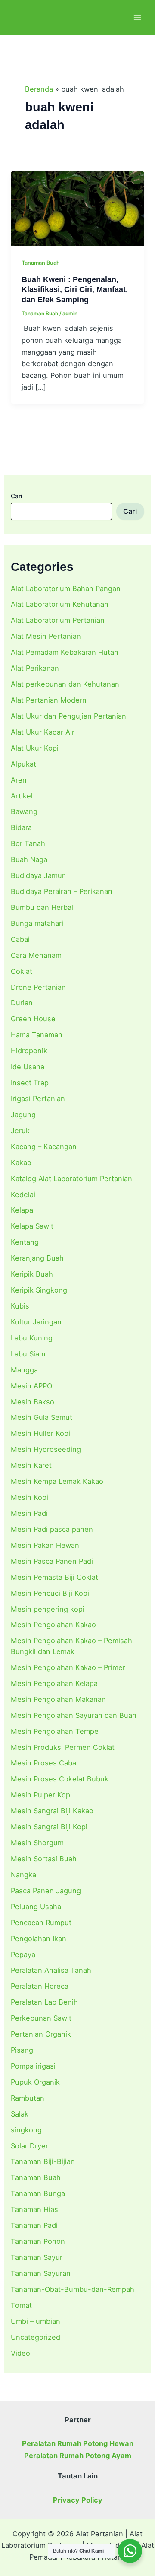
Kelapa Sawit (32, 1226)
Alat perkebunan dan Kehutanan (65, 684)
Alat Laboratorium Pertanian (58, 620)
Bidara (21, 827)
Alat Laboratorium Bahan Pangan (66, 589)
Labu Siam (28, 1354)
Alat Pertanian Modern (49, 700)
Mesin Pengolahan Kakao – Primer (68, 1667)
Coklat (22, 971)
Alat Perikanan (35, 668)
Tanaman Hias (34, 2209)
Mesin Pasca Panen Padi (52, 1561)
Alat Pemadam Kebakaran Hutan (65, 652)
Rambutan (28, 2098)
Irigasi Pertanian (38, 1099)
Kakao (21, 1163)
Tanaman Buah (36, 2177)
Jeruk (20, 1131)
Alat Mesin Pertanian (46, 636)
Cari (16, 496)
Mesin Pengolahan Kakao (53, 1625)
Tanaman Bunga (38, 2193)
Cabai (20, 939)
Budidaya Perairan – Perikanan (62, 891)
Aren (19, 780)
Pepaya (23, 1955)
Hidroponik (29, 1051)
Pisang (22, 2050)
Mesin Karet (31, 1465)
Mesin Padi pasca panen (52, 1529)
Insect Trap (30, 1083)
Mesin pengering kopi (48, 1609)
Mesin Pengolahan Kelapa (54, 1683)
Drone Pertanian (38, 987)
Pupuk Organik (35, 2082)
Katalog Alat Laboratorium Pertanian (71, 1179)
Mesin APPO (31, 1386)
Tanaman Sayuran (41, 2273)
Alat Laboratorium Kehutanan (60, 604)
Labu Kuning (32, 1338)
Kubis (20, 1306)
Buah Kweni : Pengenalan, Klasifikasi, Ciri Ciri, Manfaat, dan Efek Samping (75, 289)
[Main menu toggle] (137, 17)
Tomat (21, 2305)
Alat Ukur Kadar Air (43, 732)
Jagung (23, 1115)
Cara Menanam (36, 955)
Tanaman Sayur (37, 2257)
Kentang (25, 1242)
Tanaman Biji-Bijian (43, 2161)
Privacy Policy (78, 2500)
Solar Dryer (29, 2146)
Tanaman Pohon (38, 2241)
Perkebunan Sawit (41, 2018)
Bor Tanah (28, 843)
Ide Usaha (28, 1067)
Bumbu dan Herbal (42, 907)
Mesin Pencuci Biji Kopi (50, 1593)
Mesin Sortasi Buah (44, 1859)
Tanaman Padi (34, 2225)
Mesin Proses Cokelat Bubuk (60, 1779)
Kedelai (23, 1195)
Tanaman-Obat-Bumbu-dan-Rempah (73, 2289)
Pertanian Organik (41, 2034)
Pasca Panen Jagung (46, 1891)
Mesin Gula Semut (42, 1417)
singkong (26, 2130)
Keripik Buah (32, 1274)
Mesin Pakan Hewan (45, 1545)
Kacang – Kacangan (44, 1147)
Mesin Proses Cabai (44, 1763)
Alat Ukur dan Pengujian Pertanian (68, 716)
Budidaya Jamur (38, 875)
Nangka (23, 1875)
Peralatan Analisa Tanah (51, 1970)
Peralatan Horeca (40, 1986)
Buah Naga (29, 859)
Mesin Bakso (33, 1402)
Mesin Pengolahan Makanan (58, 1699)
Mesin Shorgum (37, 1843)
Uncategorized (36, 2337)
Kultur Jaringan (36, 1322)
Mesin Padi (29, 1513)
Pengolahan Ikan (39, 1939)
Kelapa (22, 1210)
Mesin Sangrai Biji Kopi (49, 1827)
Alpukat (23, 764)
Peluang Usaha (36, 1907)
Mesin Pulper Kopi (41, 1795)
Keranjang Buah (37, 1258)
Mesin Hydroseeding (46, 1449)
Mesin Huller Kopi (40, 1433)
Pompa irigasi (33, 2066)
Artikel (22, 796)
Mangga (24, 1370)
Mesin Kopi (29, 1497)
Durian (22, 1003)
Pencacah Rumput (41, 1923)
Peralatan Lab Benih (44, 2002)
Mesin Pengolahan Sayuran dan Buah (74, 1715)
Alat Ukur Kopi (35, 748)
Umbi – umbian (36, 2321)
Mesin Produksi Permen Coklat (63, 1747)
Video (20, 2353)
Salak (20, 2114)
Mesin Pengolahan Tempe (55, 1731)
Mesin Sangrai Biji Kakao (52, 1811)
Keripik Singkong (39, 1290)
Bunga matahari (37, 923)
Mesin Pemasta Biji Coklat (54, 1577)
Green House (33, 1019)
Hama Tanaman (37, 1035)
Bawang (24, 811)
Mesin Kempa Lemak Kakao (57, 1481)
